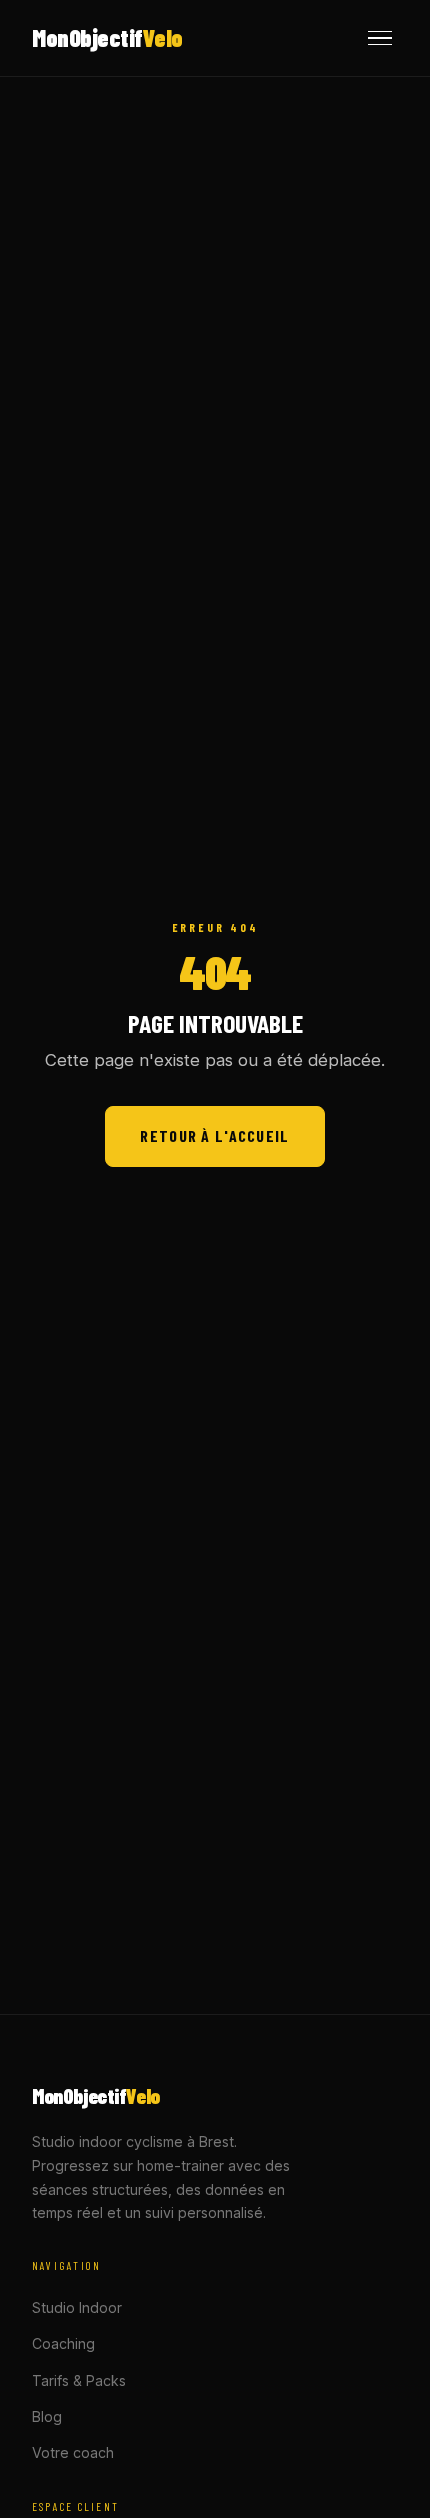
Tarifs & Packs (79, 2380)
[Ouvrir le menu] (380, 38)
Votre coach (73, 2452)
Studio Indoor (77, 2307)
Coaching (63, 2343)
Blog (47, 2416)
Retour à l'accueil (214, 1135)
